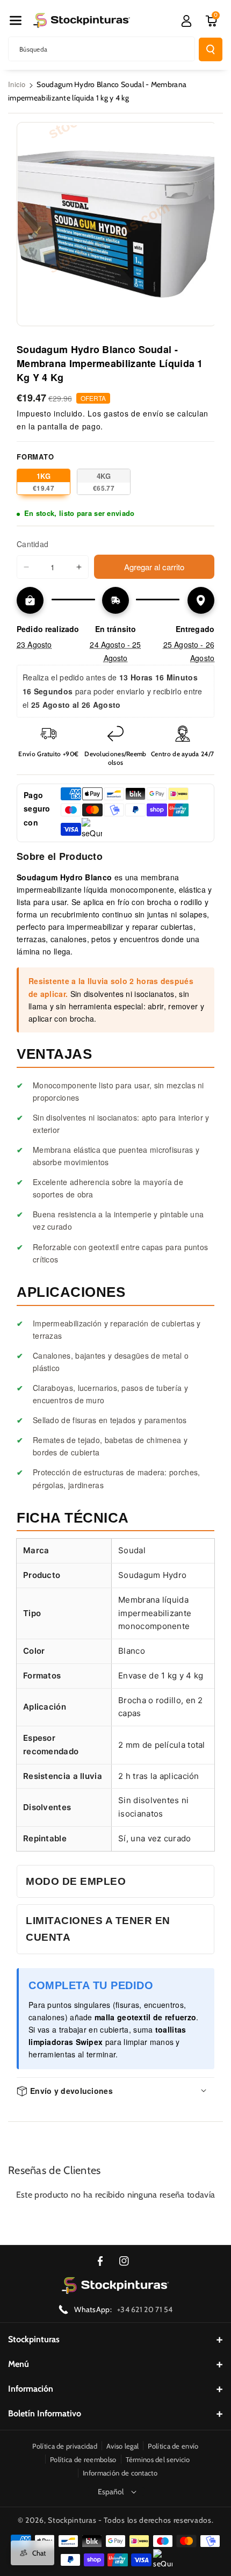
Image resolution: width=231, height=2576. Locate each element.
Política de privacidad (65, 2446)
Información (31, 2389)
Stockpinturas (34, 2339)
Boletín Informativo (45, 2413)
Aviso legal (122, 2446)
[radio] (44, 482)
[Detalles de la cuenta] (186, 21)
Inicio (17, 84)
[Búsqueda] (211, 49)
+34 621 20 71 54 (145, 2309)
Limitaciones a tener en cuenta (98, 1929)
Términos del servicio (158, 2459)
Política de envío (173, 2446)
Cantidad (33, 544)
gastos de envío (134, 413)
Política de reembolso (83, 2459)
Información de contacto (120, 2473)
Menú (19, 2364)
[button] (16, 20)
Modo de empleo (76, 1881)
